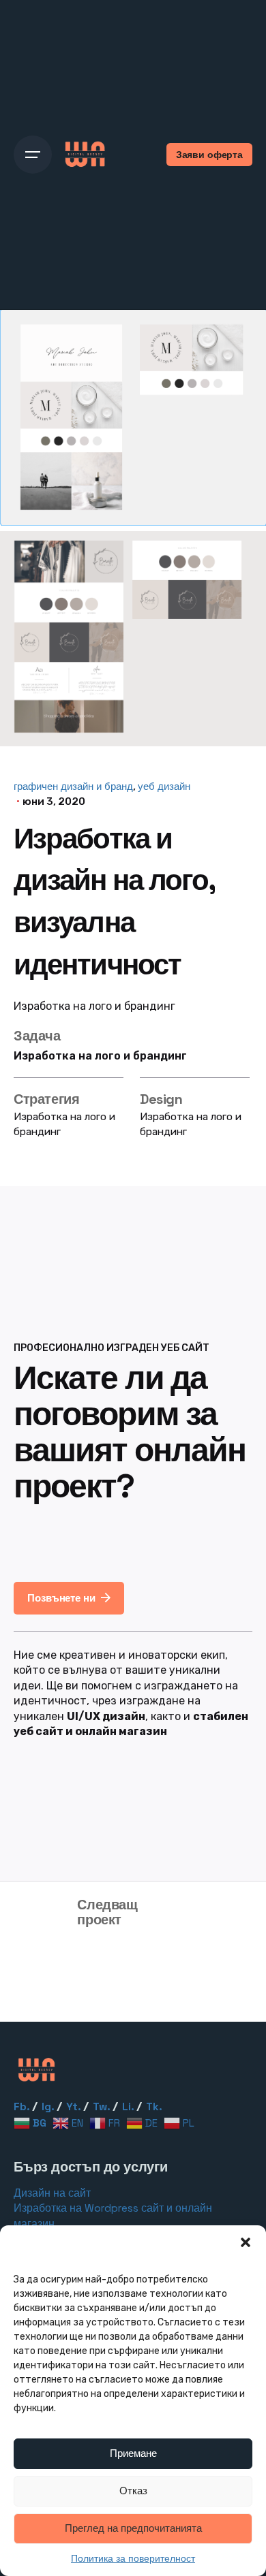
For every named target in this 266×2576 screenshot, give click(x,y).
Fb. (22, 2107)
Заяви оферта (209, 155)
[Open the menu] (33, 155)
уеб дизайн (164, 786)
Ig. (48, 2107)
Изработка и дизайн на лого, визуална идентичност (127, 1965)
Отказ (133, 2491)
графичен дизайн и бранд (73, 786)
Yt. (74, 2107)
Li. (128, 2107)
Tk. (154, 2107)
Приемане (133, 2453)
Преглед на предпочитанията (133, 2528)
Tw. (102, 2107)
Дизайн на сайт (52, 2193)
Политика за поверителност (133, 2558)
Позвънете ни (61, 1598)
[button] (246, 2242)
